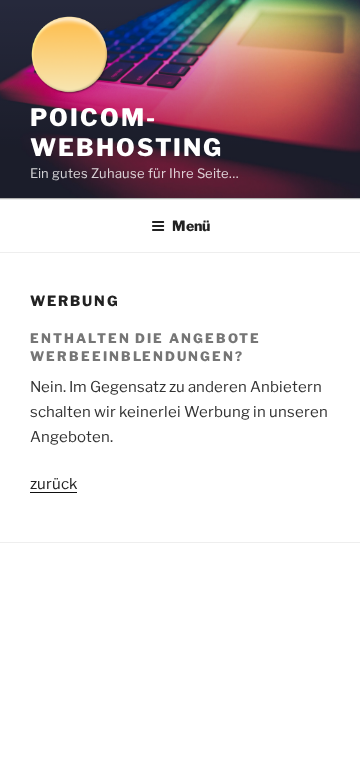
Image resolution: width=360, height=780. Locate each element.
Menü (191, 225)
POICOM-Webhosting (126, 132)
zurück (53, 484)
